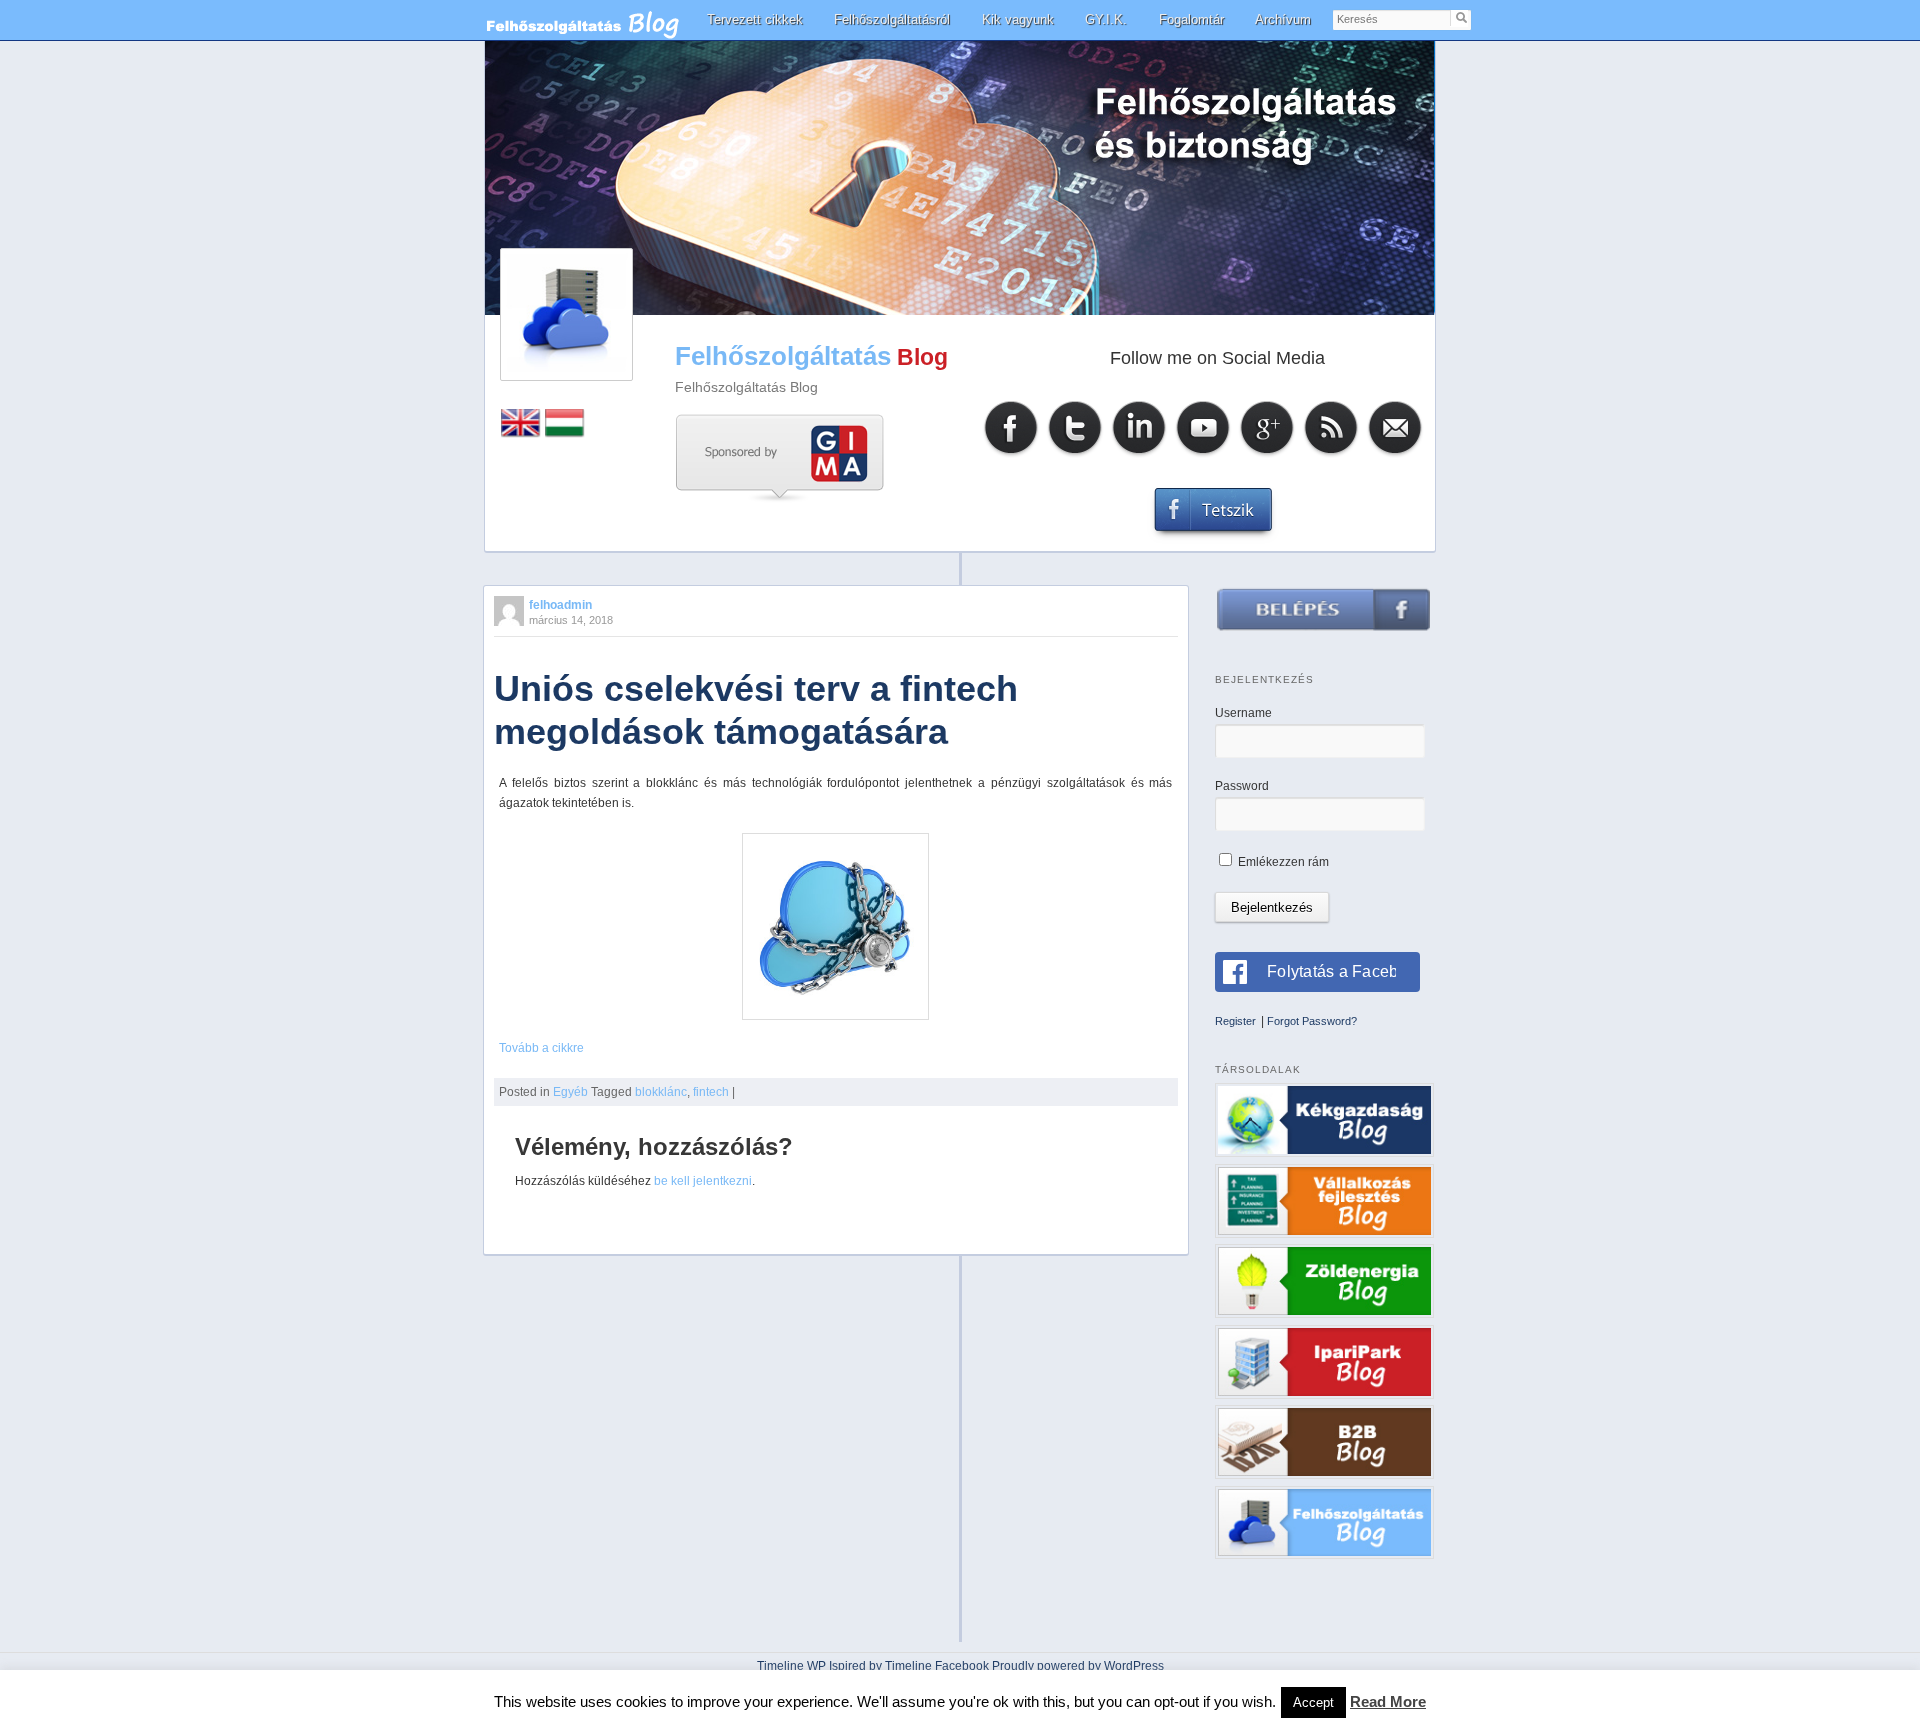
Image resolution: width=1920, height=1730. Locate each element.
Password (1242, 786)
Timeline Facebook (937, 1666)
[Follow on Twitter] (1075, 454)
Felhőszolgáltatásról (892, 19)
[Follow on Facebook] (1011, 454)
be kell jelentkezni (703, 1181)
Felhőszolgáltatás (783, 356)
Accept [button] (1313, 1702)
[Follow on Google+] (1267, 454)
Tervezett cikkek (755, 19)
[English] (521, 433)
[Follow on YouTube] (1203, 454)
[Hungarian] (565, 433)
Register (1235, 1021)
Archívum (1283, 19)
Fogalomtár (1191, 19)
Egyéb (570, 1092)
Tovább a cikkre (541, 1048)
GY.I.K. (1106, 19)
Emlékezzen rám (1282, 862)
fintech (711, 1092)
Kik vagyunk (1018, 19)
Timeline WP (791, 1666)
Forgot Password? (1312, 1021)
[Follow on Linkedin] (1139, 454)
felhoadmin (560, 605)
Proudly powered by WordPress (1078, 1666)
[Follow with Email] (1395, 454)
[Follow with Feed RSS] (1331, 454)
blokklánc (661, 1092)
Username (1243, 713)
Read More (1388, 1701)
